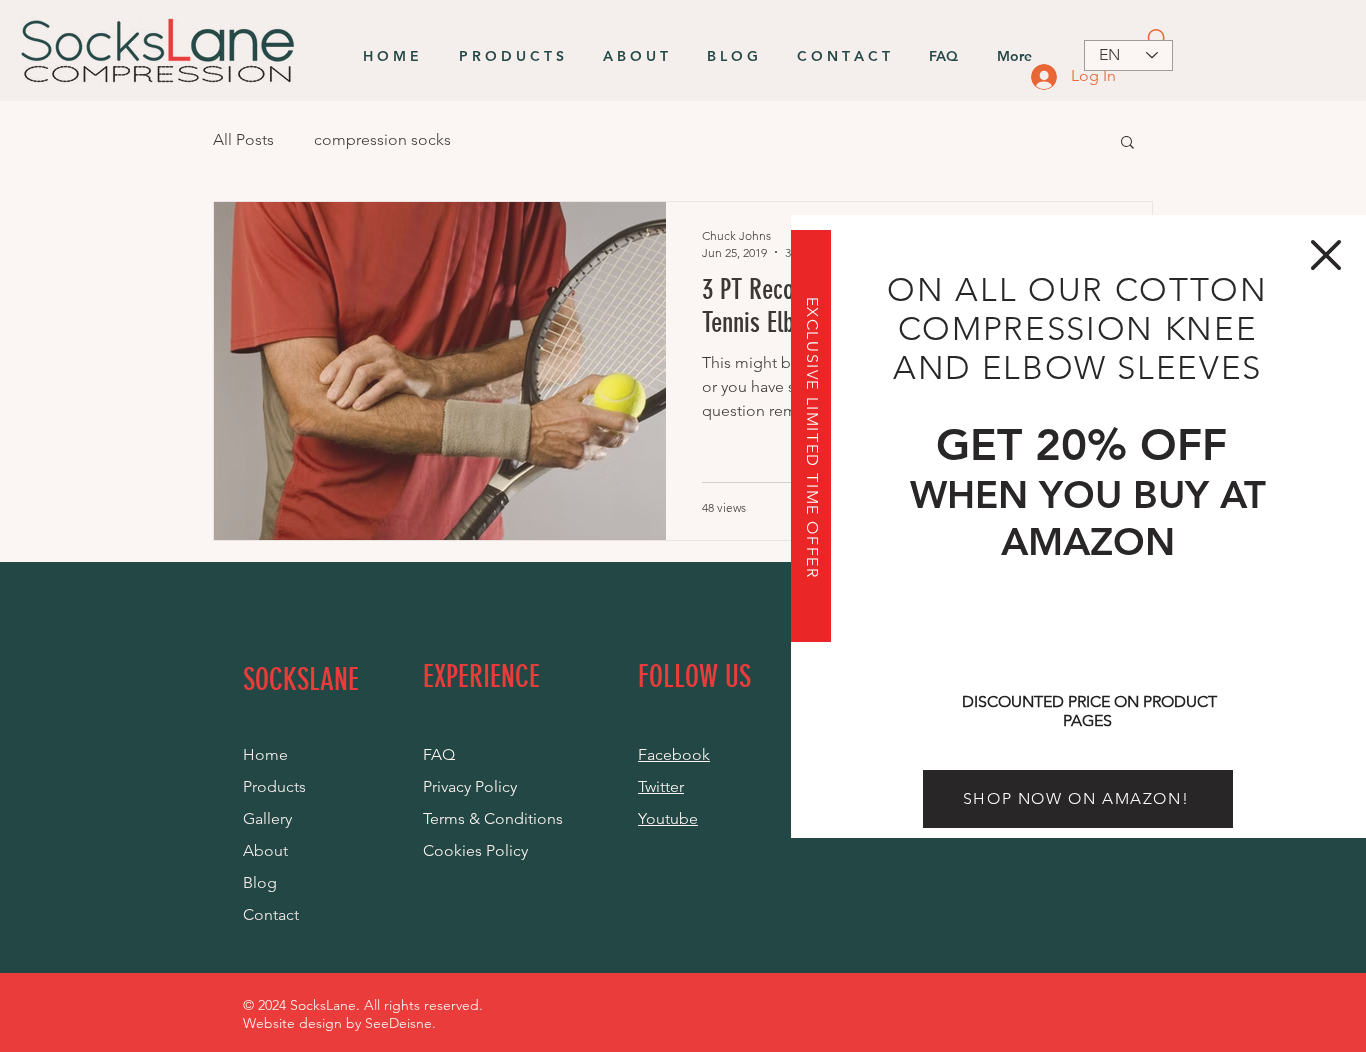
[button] (1326, 255)
